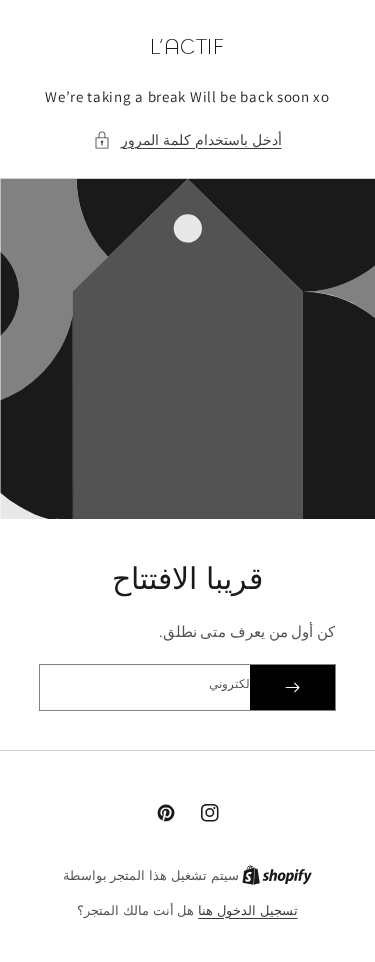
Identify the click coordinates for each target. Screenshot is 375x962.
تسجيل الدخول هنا (247, 910)
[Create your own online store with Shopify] (277, 875)
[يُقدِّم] (292, 687)
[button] (187, 140)
